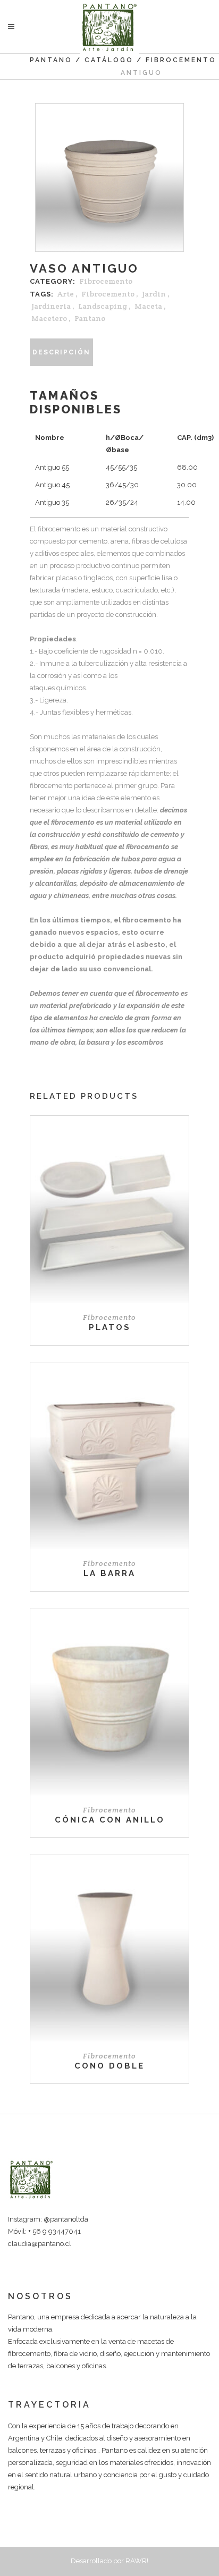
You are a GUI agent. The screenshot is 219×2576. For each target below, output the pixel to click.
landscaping (103, 306)
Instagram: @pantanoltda (48, 2219)
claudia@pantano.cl (40, 2244)
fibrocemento (108, 294)
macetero (49, 318)
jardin (154, 294)
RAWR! (137, 2561)
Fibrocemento (181, 60)
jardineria (51, 306)
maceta (148, 306)
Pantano (51, 60)
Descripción (61, 352)
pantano (90, 318)
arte (66, 294)
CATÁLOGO (109, 60)
